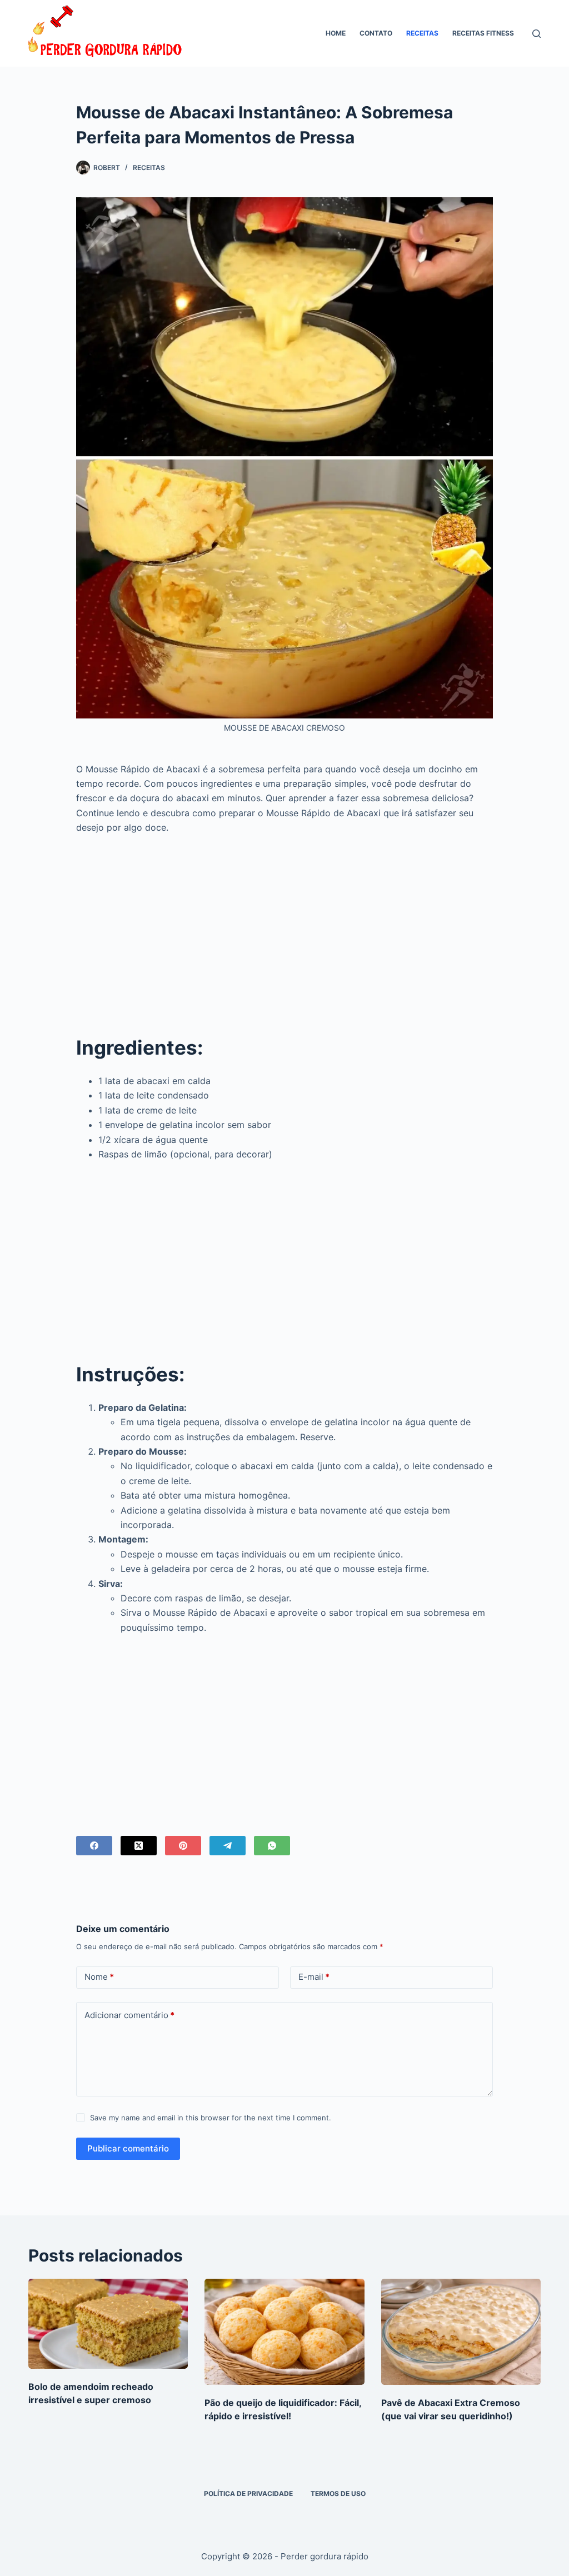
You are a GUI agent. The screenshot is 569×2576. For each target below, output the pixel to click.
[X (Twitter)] (139, 1846)
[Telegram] (228, 1846)
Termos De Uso (338, 2493)
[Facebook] (94, 1846)
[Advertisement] (284, 926)
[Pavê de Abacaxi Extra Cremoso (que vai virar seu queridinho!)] (461, 2332)
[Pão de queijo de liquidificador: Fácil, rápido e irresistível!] (284, 2332)
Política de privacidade (248, 2493)
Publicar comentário (128, 2148)
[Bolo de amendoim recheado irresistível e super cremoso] (108, 2324)
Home (336, 33)
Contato (376, 33)
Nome (99, 1977)
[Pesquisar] (536, 34)
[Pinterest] (183, 1846)
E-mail (314, 1977)
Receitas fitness (483, 33)
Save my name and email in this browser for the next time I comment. (211, 2118)
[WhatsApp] (272, 1846)
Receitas (422, 33)
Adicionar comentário (129, 2015)
